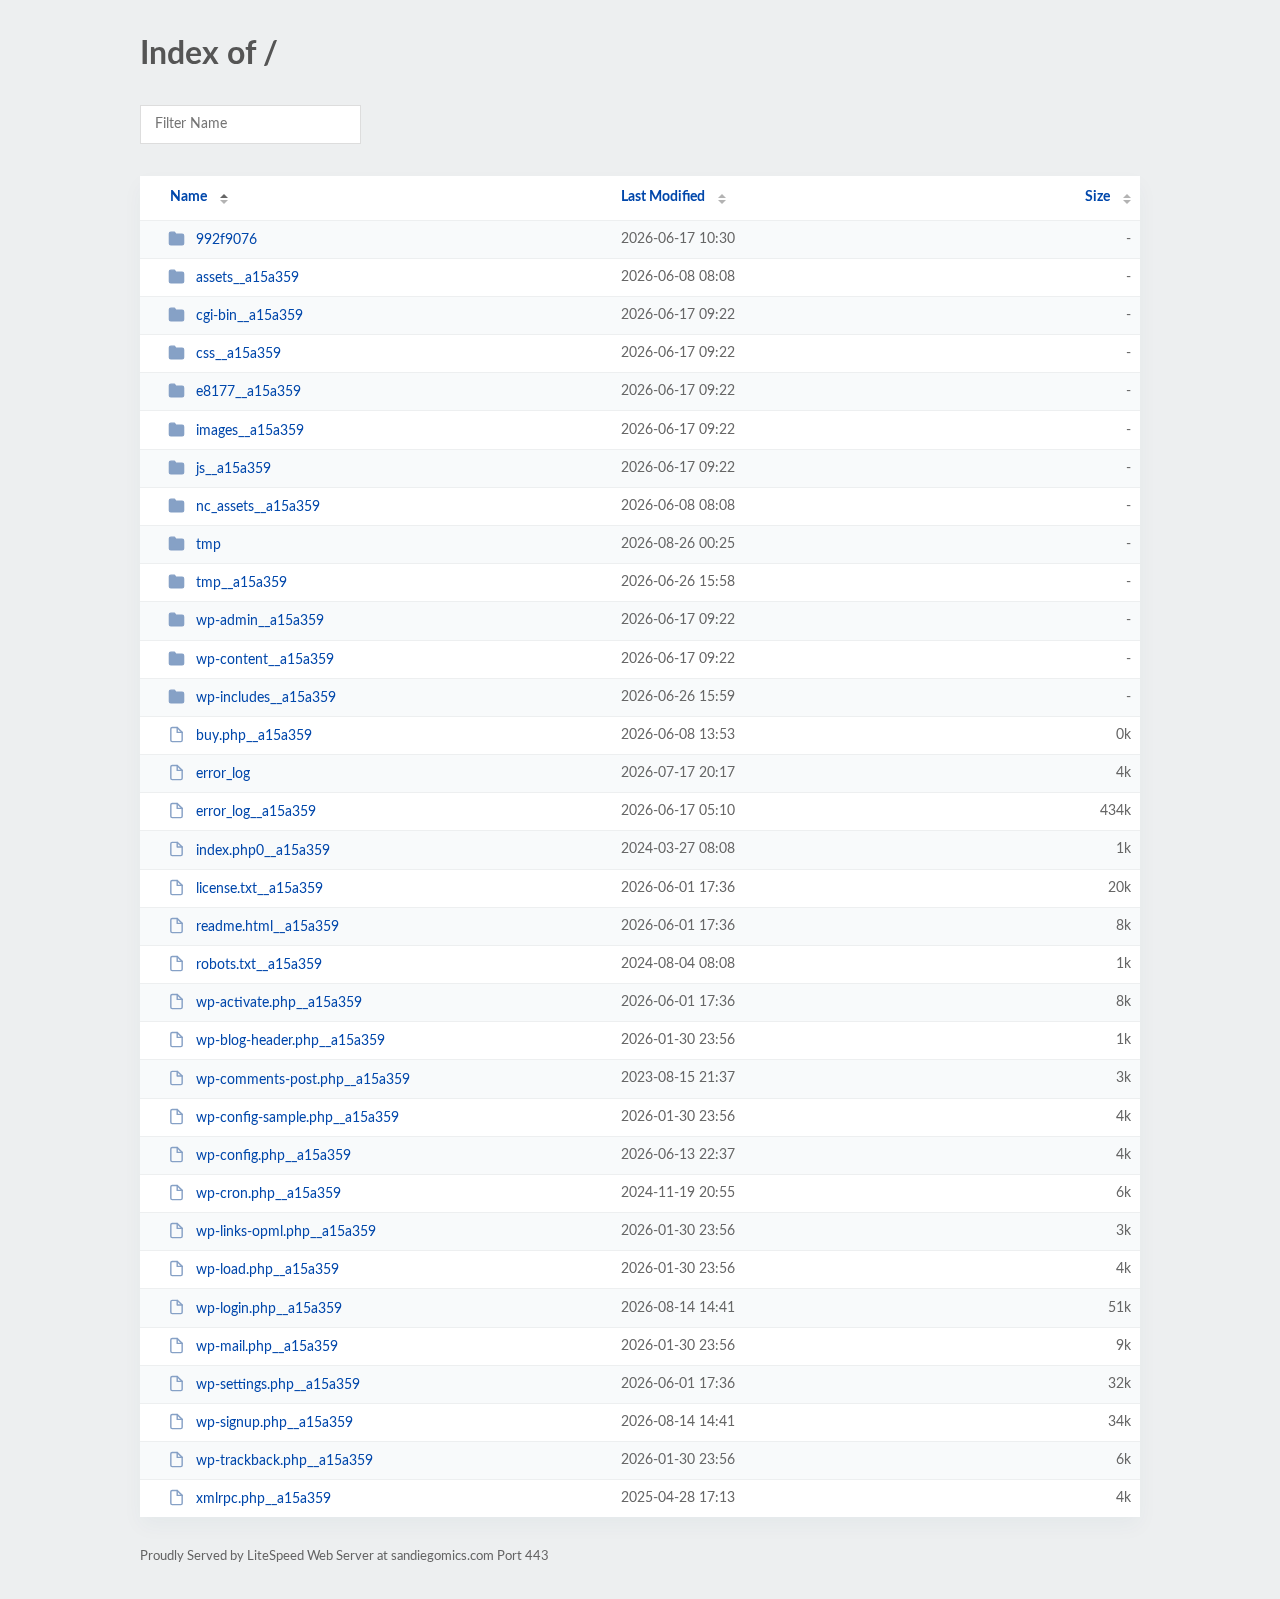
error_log (223, 774)
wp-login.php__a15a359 (269, 1308)
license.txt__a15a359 (259, 889)
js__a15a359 (233, 469)
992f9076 (226, 240)
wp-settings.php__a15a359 (278, 1385)
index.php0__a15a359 (263, 850)
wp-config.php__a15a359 (273, 1156)
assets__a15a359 (247, 278)
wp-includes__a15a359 (266, 698)
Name (188, 197)
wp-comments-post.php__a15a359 (303, 1079)
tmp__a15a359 (241, 583)
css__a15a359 (238, 354)
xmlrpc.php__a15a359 (263, 1499)
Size (1097, 197)
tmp (208, 545)
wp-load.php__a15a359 (267, 1270)
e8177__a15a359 (248, 392)
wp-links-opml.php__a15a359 (286, 1232)
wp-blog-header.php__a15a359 (290, 1041)
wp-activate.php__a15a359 (279, 1003)
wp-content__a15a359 (265, 660)
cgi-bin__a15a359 (249, 316)
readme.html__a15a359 (267, 927)
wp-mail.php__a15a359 (267, 1347)
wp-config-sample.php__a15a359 (297, 1118)
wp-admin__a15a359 (260, 621)
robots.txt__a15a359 (259, 965)
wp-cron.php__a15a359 (268, 1194)
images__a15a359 (250, 431)
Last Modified (663, 197)
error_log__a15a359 (256, 812)
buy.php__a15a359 (254, 736)
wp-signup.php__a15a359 (274, 1423)
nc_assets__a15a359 (258, 507)
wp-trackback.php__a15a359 (284, 1461)
